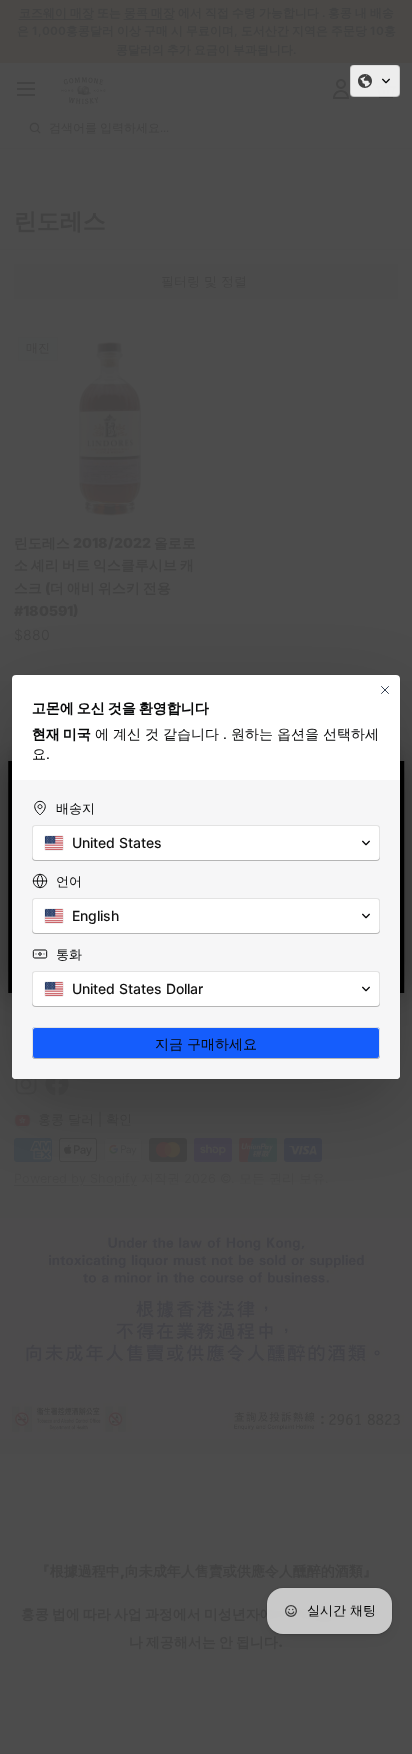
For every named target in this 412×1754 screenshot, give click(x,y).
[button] (375, 81)
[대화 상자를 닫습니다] (385, 690)
